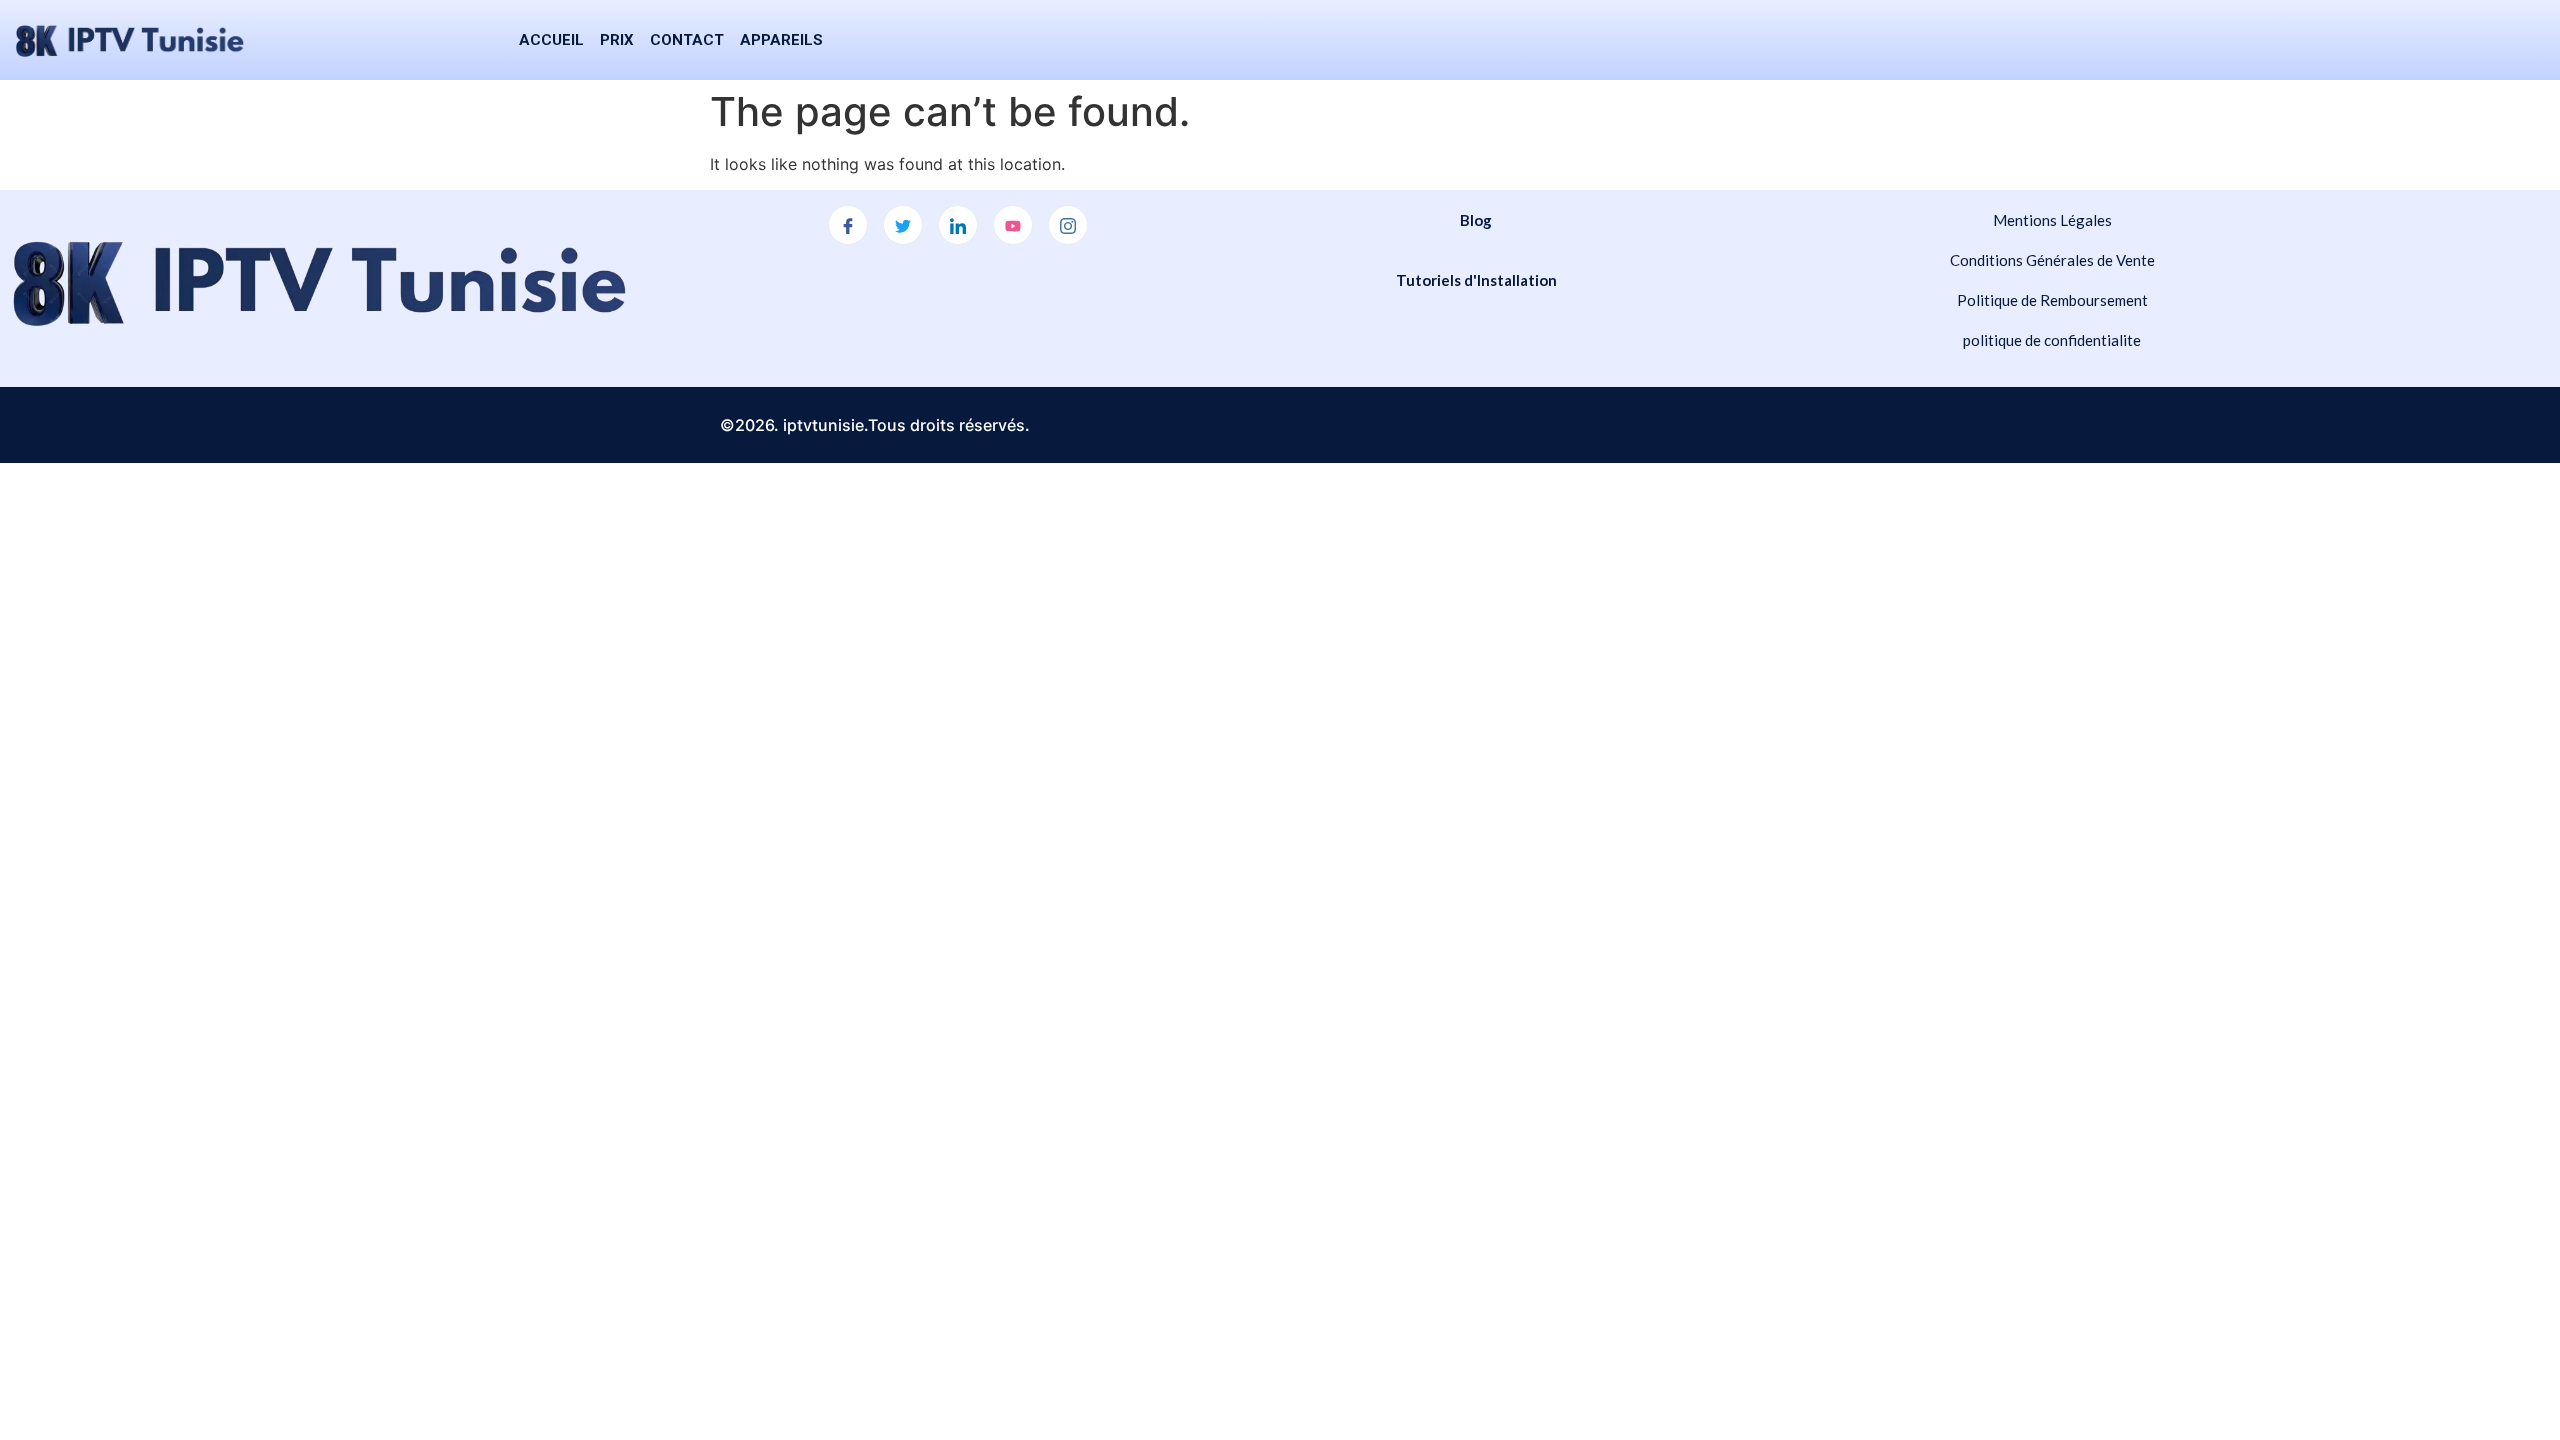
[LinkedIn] (958, 225)
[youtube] (1013, 225)
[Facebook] (848, 225)
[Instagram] (1068, 225)
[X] (903, 225)
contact (687, 40)
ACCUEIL (551, 40)
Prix (617, 40)
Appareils (781, 40)
